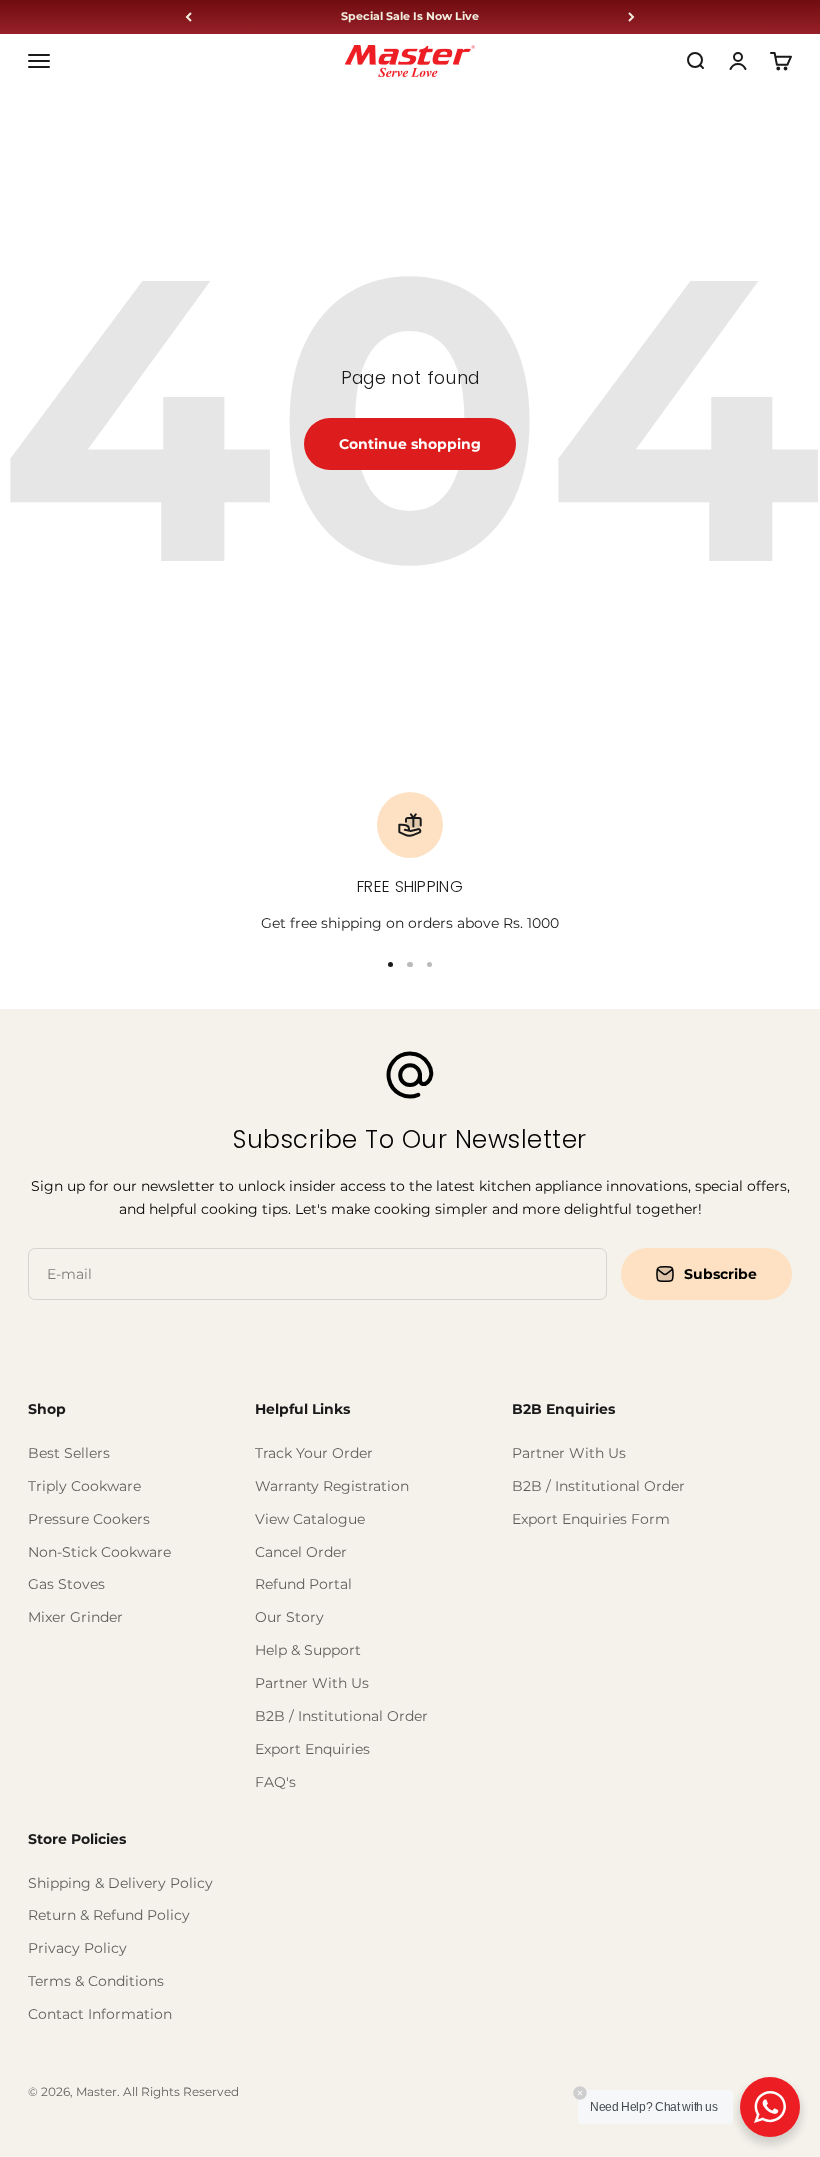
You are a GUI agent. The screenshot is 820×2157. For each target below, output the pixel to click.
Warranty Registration (332, 1486)
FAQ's (275, 1782)
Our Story (289, 1617)
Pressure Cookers (89, 1519)
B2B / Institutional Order (341, 1716)
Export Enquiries (312, 1749)
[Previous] (188, 17)
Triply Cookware (84, 1486)
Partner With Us (312, 1683)
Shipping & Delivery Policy (120, 1883)
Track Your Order (314, 1453)
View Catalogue (310, 1519)
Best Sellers (69, 1453)
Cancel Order (301, 1552)
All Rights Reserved (181, 2091)
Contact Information (100, 2014)
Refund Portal (303, 1584)
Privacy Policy (77, 1948)
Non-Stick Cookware (99, 1552)
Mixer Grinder (75, 1617)
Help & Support (308, 1650)
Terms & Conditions (96, 1981)
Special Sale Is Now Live (410, 16)
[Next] (631, 17)
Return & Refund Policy (109, 1915)
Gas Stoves (66, 1584)
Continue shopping (410, 444)
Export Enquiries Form (591, 1519)
